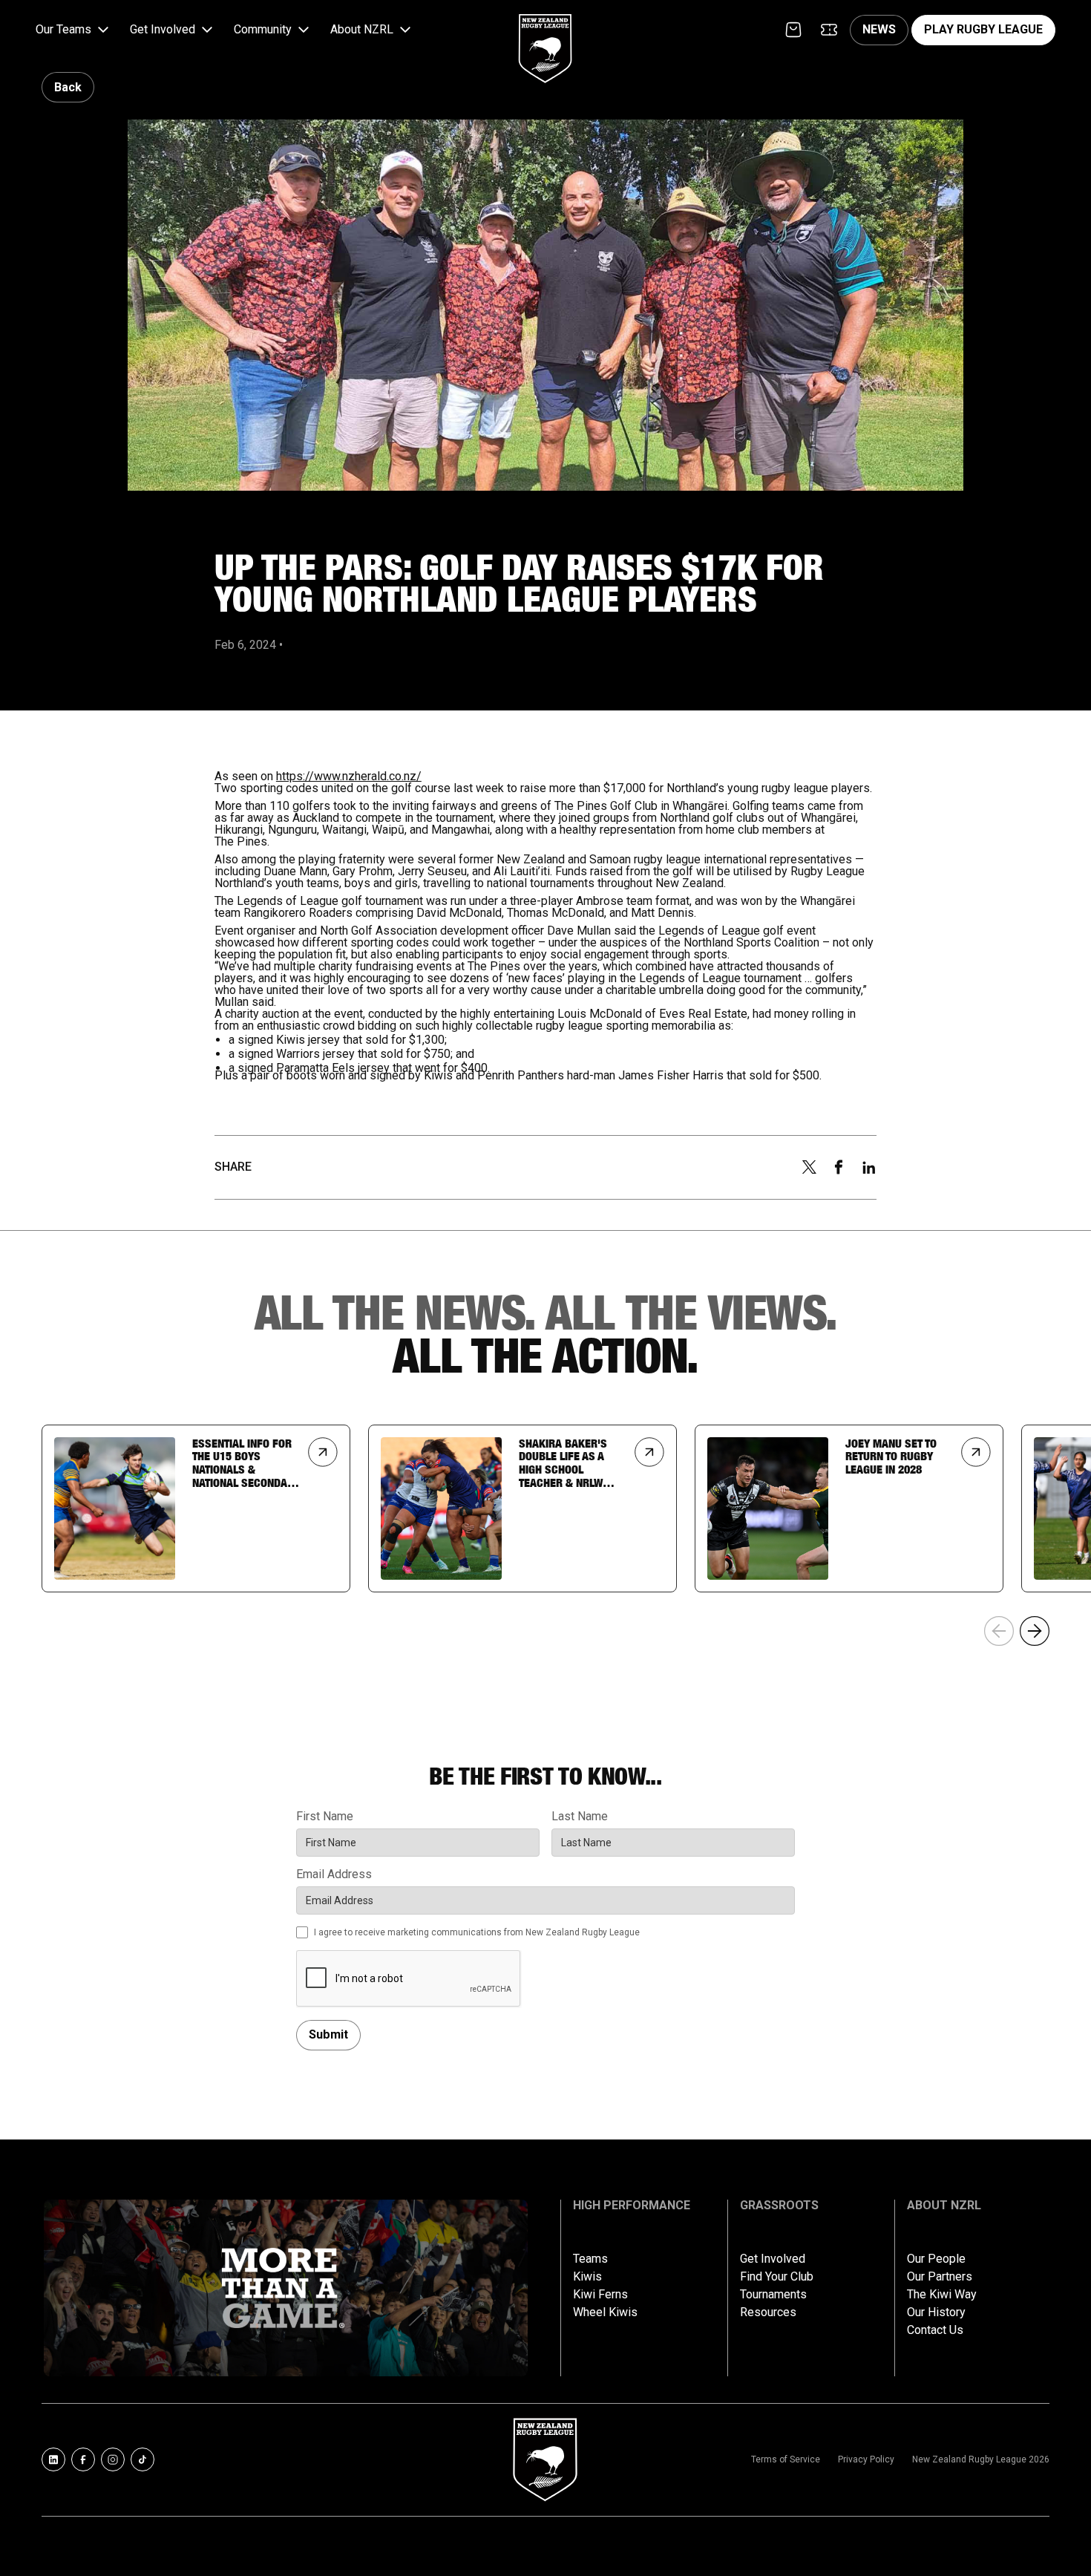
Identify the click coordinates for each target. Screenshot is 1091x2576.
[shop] (793, 30)
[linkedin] (869, 1168)
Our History (936, 2312)
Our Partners (940, 2277)
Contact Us (935, 2330)
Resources (768, 2312)
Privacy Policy (866, 2459)
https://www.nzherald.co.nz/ (349, 776)
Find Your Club (777, 2277)
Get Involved (773, 2259)
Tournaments (773, 2295)
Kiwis (587, 2277)
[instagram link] (113, 2459)
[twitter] (809, 1167)
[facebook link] (83, 2459)
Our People (936, 2259)
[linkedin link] (53, 2459)
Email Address (334, 1874)
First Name (325, 1817)
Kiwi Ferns (600, 2295)
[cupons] (829, 30)
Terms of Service (786, 2459)
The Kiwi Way (942, 2295)
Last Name (580, 1817)
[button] (74, 30)
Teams (590, 2259)
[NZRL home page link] (545, 36)
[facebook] (839, 1167)
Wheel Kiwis (605, 2312)
